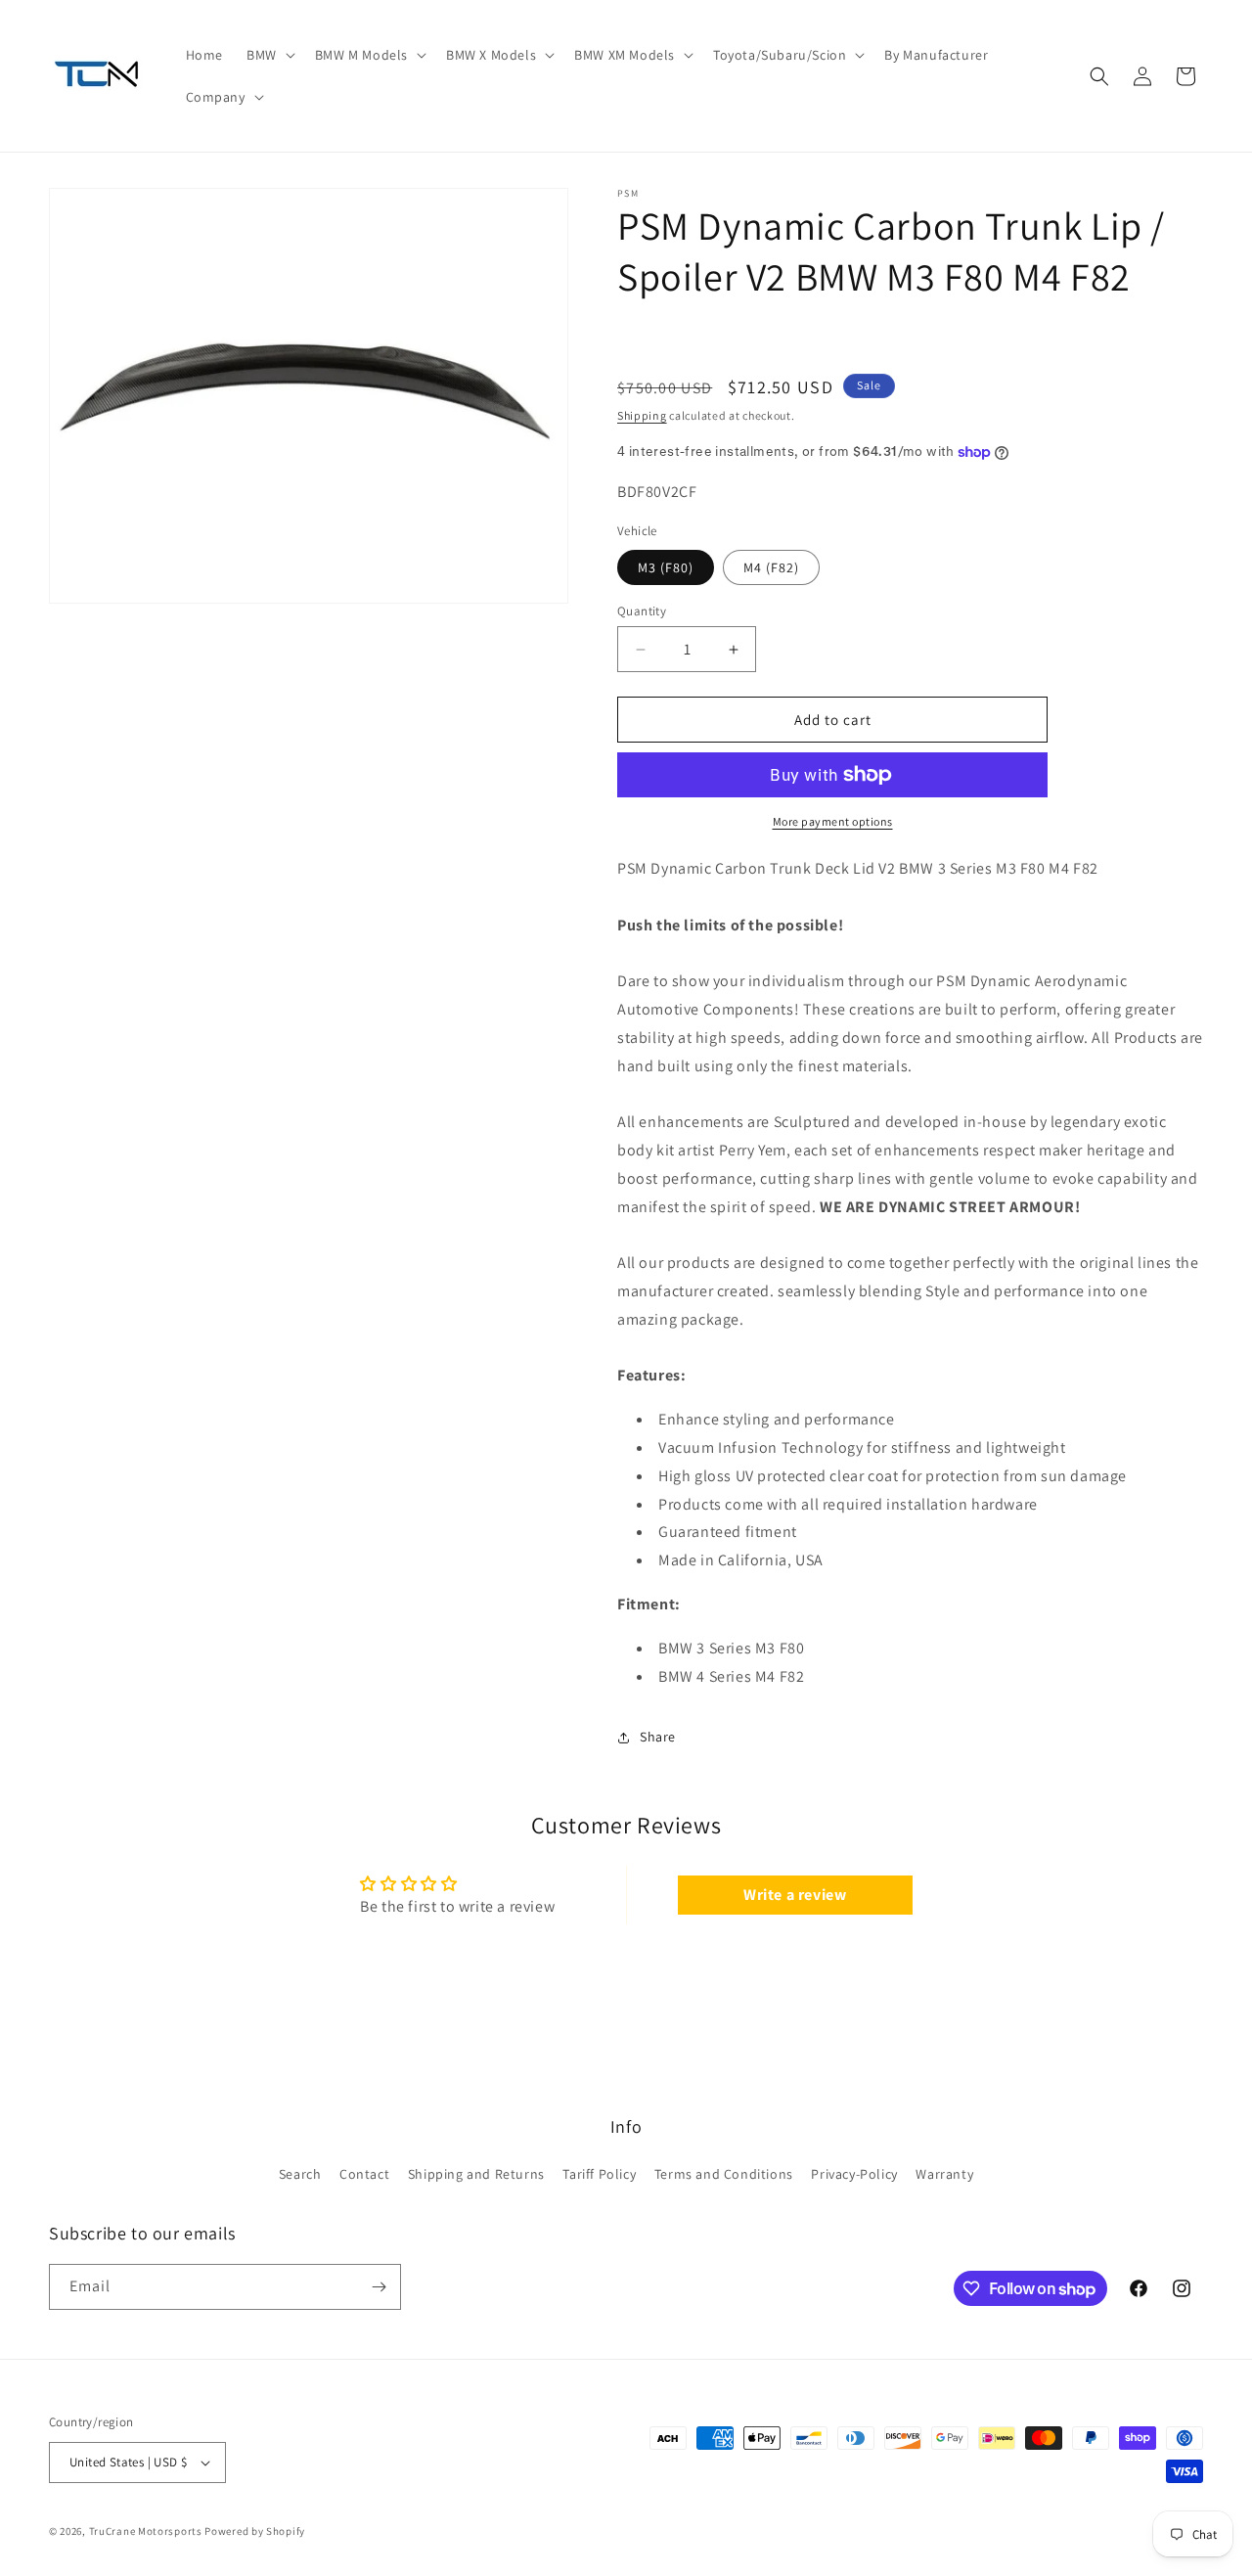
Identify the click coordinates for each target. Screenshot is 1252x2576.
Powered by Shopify (255, 2531)
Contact (364, 2175)
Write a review (795, 1894)
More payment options (833, 821)
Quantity (642, 611)
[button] (269, 55)
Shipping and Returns (476, 2175)
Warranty (944, 2175)
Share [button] (658, 1737)
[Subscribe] (379, 2287)
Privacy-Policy (854, 2175)
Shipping (642, 415)
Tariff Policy (599, 2175)
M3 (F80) (666, 567)
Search (300, 2175)
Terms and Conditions (724, 2175)
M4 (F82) (771, 567)
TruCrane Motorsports (146, 2531)
